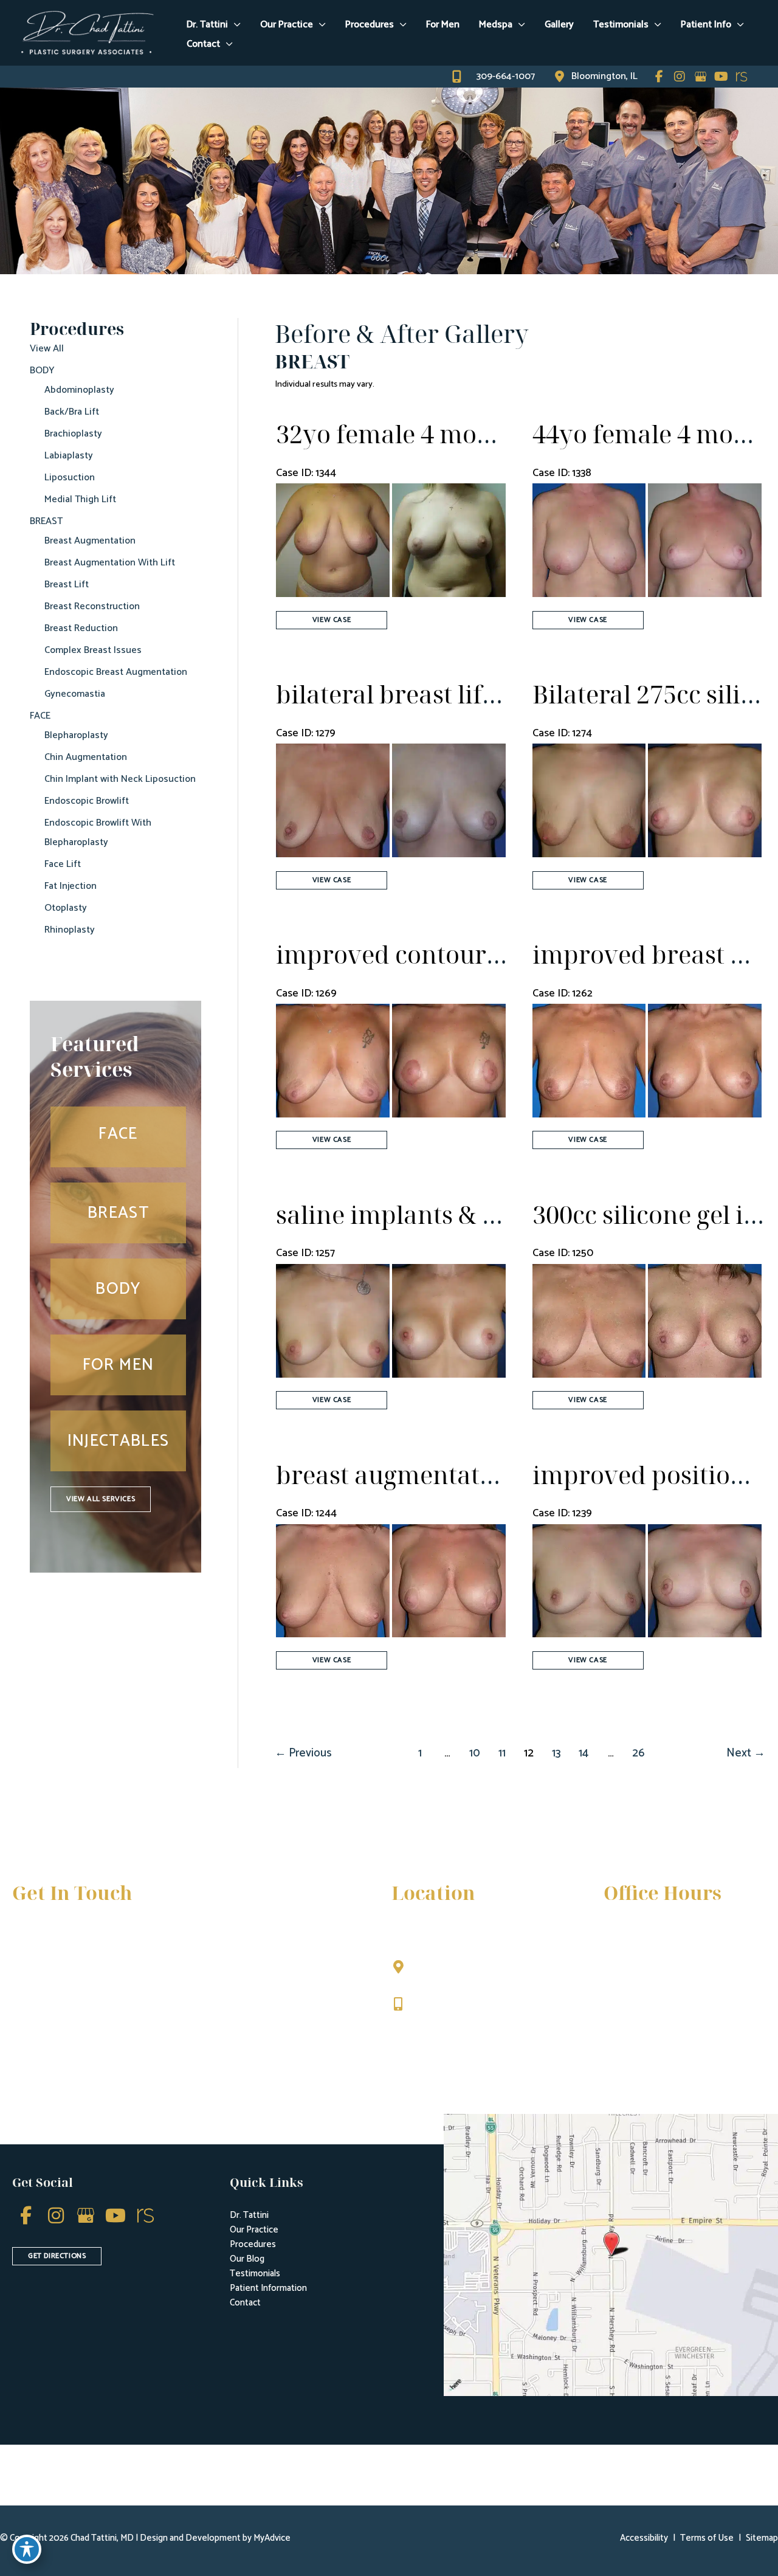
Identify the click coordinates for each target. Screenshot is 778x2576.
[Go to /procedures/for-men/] (118, 1365)
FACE (40, 716)
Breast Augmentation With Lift (110, 563)
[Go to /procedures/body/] (118, 1289)
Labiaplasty (69, 456)
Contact (245, 2303)
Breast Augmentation (90, 541)
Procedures (253, 2244)
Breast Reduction (81, 628)
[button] (101, 1499)
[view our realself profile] (742, 77)
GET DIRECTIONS (57, 2256)
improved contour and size (431, 954)
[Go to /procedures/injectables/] (118, 1441)
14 (583, 1753)
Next (746, 1753)
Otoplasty (66, 908)
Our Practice (254, 2230)
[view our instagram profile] (680, 77)
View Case (332, 620)
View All (47, 349)
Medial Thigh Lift (80, 499)
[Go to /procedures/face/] (118, 1137)
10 (475, 1753)
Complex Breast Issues (93, 650)
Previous (303, 1753)
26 (638, 1753)
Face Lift (63, 864)
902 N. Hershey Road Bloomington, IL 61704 (465, 1973)
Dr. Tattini (249, 2215)
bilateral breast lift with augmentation (496, 694)
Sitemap (762, 2538)
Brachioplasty (73, 434)
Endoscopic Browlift (87, 801)
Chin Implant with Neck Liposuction (120, 779)
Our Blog (247, 2259)
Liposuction (70, 478)
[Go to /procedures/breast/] (118, 1213)
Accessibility (644, 2538)
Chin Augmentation (86, 757)
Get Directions (447, 2030)
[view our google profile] (700, 77)
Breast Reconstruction (92, 606)
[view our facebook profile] (659, 77)
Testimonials (255, 2274)
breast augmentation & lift (428, 1475)
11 (502, 1753)
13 (556, 1753)
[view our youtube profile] (721, 77)
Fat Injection (71, 886)
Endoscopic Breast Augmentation (116, 672)
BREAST (46, 521)
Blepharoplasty (76, 735)
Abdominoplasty (79, 390)
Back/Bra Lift (72, 412)
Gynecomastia (75, 694)
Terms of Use (707, 2538)
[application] (234, 25)
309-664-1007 (445, 2005)
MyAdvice (271, 2538)
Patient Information (268, 2288)
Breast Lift (67, 585)
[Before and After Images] (392, 594)
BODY (42, 371)
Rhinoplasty (70, 930)
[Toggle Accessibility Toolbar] (27, 2549)
